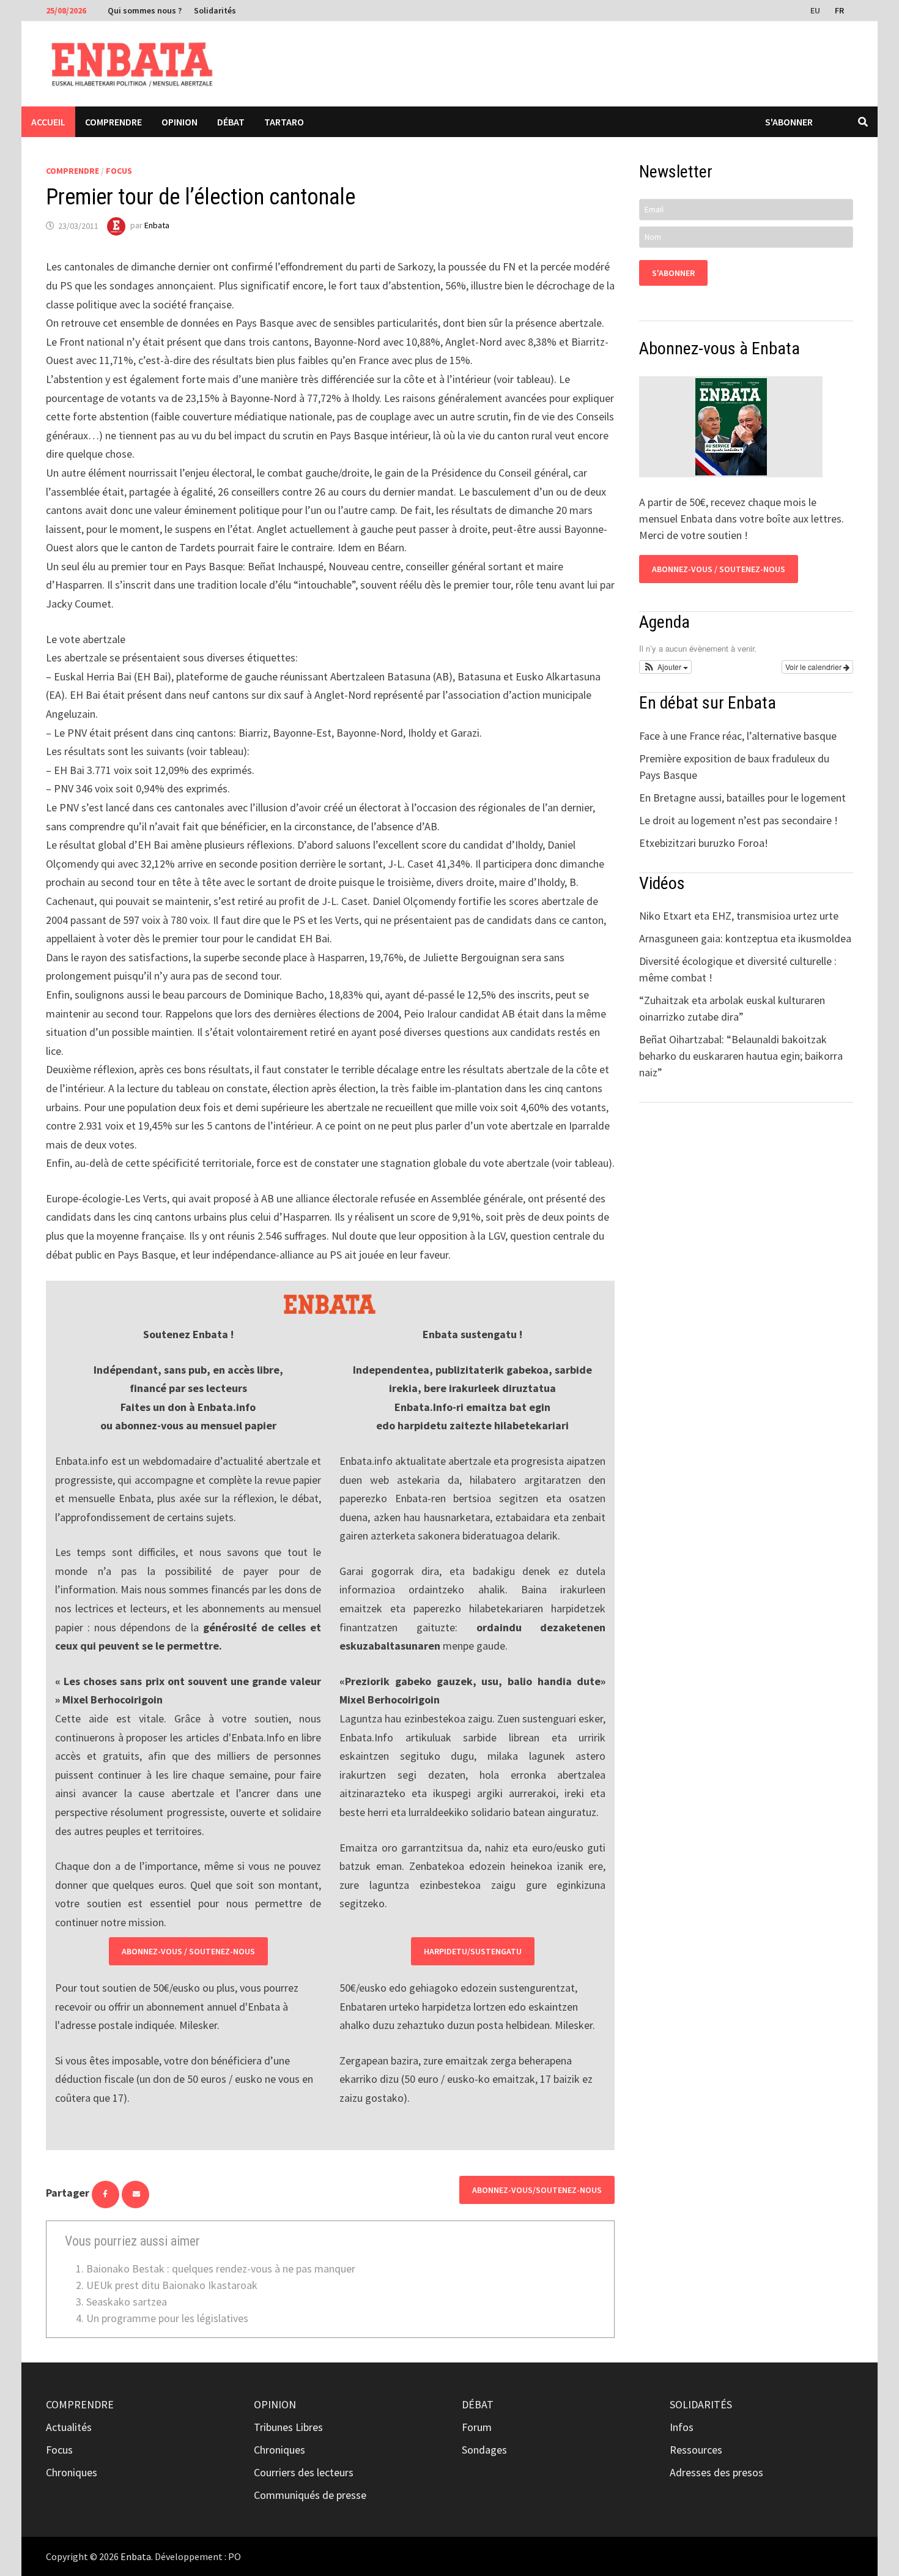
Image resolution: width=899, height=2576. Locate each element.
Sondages (484, 2450)
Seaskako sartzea (127, 2302)
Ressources (696, 2450)
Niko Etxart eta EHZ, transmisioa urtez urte (739, 916)
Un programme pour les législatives (167, 2318)
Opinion (179, 122)
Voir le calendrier (814, 667)
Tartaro (284, 122)
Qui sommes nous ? (145, 10)
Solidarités (215, 10)
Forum (477, 2427)
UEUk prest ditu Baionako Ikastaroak (172, 2285)
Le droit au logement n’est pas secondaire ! (738, 820)
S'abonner (789, 122)
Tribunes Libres (288, 2427)
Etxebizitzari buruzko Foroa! (704, 843)
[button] (665, 667)
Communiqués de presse (310, 2495)
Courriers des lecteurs (304, 2472)
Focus (119, 171)
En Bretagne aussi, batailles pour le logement (742, 798)
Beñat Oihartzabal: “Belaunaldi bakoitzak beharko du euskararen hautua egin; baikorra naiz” (741, 1056)
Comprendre (113, 122)
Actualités (69, 2427)
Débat (231, 122)
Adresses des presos (716, 2472)
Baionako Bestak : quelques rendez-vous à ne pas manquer (221, 2269)
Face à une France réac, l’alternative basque (738, 736)
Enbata (157, 226)
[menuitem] (816, 10)
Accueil (48, 122)
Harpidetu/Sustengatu (473, 1951)
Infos (682, 2427)
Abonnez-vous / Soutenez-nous (188, 1951)
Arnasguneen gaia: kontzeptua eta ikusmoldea (745, 938)
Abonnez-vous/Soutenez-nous (537, 2190)
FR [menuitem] (839, 10)
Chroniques (72, 2472)
